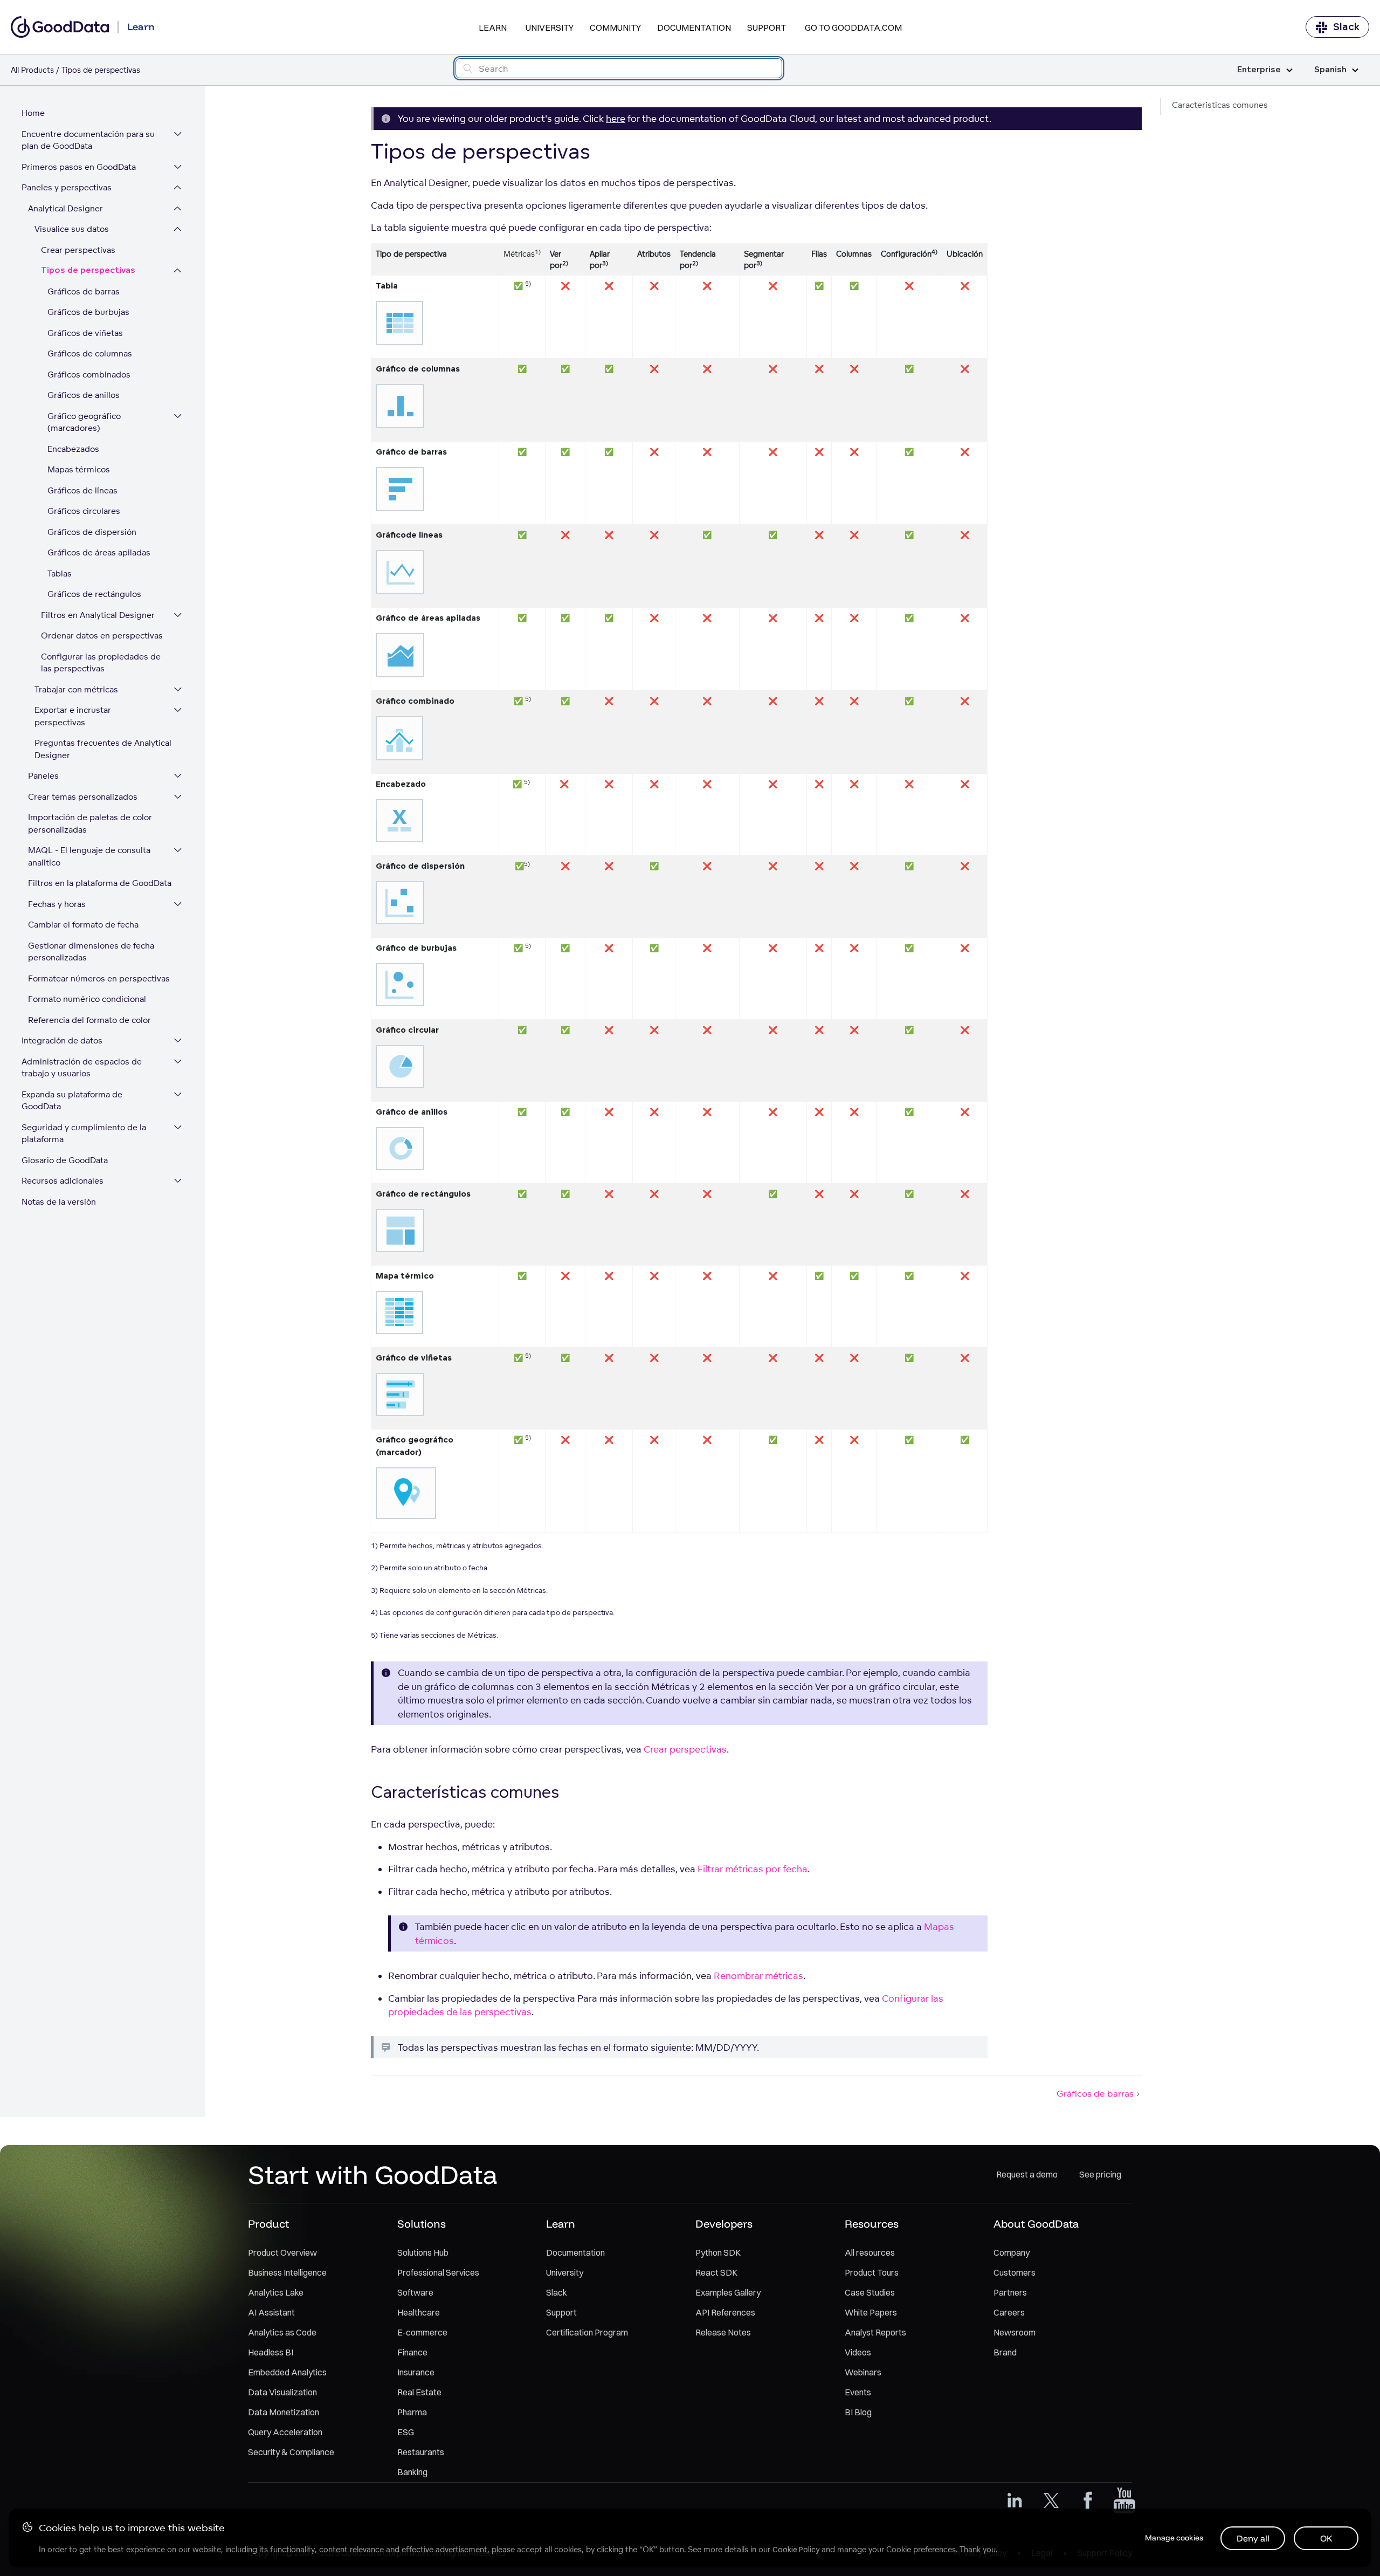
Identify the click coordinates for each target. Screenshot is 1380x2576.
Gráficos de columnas (90, 353)
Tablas (60, 573)
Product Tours (872, 2272)
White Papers (871, 2312)
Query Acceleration (285, 2432)
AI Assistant (271, 2312)
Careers (1009, 2312)
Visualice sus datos (72, 229)
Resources (872, 2224)
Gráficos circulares (84, 511)
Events (858, 2392)
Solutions (422, 2224)
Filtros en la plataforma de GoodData (100, 883)
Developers (724, 2224)
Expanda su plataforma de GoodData (72, 1101)
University (550, 28)
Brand (1005, 2352)
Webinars (863, 2372)
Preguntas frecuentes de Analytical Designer (103, 749)
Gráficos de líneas (82, 490)
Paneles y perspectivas (67, 187)
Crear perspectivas (78, 250)
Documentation (694, 28)
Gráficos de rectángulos (94, 594)
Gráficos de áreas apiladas (99, 552)
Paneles (43, 776)
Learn (493, 28)
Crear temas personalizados (83, 797)
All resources (870, 2252)
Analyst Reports (875, 2332)
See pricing (1100, 2174)
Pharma (412, 2412)
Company (1012, 2252)
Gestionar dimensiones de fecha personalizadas (91, 952)
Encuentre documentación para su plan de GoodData (88, 140)
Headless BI (271, 2352)
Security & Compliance (291, 2452)
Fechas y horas (57, 904)
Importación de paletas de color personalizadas (90, 823)
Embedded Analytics (287, 2372)
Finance (412, 2352)
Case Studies (870, 2292)
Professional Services (438, 2272)
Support (767, 28)
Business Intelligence (287, 2272)
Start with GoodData (373, 2174)
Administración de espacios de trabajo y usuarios (82, 1068)
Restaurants (421, 2452)
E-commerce (422, 2332)
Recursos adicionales (63, 1181)
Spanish (1330, 70)
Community (615, 28)
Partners (1010, 2292)
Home (33, 113)
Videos (858, 2352)
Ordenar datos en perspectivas (102, 636)
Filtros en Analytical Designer (98, 615)
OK (1326, 2538)
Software (415, 2292)
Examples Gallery (728, 2292)
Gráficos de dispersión (92, 532)
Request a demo (1027, 2174)
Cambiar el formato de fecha (83, 925)
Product (268, 2224)
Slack (1346, 27)
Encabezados (73, 449)
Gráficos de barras (84, 291)
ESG (406, 2432)
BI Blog (858, 2412)
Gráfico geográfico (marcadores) (84, 422)
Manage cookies (1174, 2538)
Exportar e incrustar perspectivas (73, 716)
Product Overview (282, 2252)
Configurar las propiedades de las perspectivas (101, 663)
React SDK (716, 2272)
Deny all (1253, 2538)
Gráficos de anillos (84, 395)
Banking (412, 2472)
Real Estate (419, 2392)
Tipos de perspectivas (88, 270)
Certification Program (587, 2332)
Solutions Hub (423, 2252)
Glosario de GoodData (65, 1160)
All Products (32, 70)
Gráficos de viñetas (85, 333)
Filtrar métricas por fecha (753, 1869)
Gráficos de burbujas (88, 312)
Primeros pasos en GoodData (79, 167)
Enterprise (1259, 70)
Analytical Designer (65, 208)
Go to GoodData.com (853, 28)
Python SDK (718, 2252)
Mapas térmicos (79, 469)
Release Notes (723, 2332)
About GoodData (1036, 2224)
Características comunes (1220, 105)
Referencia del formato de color (89, 1020)
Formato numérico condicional (87, 999)
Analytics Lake (276, 2292)
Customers (1015, 2272)
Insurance (416, 2372)
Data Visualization (282, 2392)
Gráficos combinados (89, 375)
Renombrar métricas (758, 1976)
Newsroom (1015, 2332)
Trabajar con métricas (76, 689)
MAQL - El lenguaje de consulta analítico (89, 856)
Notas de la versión (59, 1202)
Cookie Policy (796, 2550)
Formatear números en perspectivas (99, 978)
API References (725, 2312)
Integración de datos (62, 1040)
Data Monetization (284, 2412)
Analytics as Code (282, 2332)
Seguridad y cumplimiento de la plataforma (84, 1134)
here (616, 118)
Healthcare (419, 2312)
